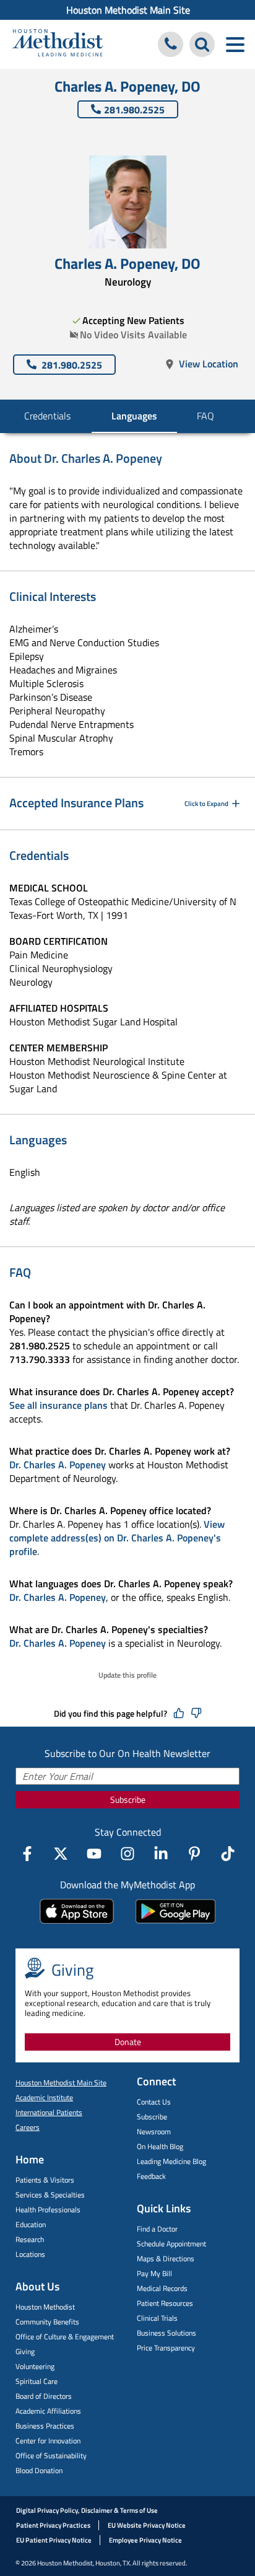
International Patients (49, 2112)
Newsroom (154, 2131)
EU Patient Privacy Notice (54, 2540)
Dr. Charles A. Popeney (58, 1465)
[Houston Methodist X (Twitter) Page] (61, 1854)
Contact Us (154, 2102)
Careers (28, 2127)
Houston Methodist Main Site (128, 10)
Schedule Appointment (171, 2244)
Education (31, 2224)
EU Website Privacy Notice (147, 2525)
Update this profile (127, 1675)
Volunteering (35, 2366)
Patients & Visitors (45, 2180)
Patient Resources (165, 2303)
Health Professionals (48, 2210)
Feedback (151, 2176)
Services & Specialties (50, 2195)
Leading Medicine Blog (171, 2161)
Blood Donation (39, 2470)
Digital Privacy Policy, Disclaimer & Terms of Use (87, 2510)
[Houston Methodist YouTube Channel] (94, 1854)
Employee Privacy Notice (145, 2540)
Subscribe (128, 1799)
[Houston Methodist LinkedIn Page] (161, 1854)
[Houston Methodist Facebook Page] (27, 1854)
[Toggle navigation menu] (235, 44)
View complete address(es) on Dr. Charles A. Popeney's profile (117, 1538)
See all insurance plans (58, 1405)
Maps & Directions (166, 2258)
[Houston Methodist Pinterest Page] (194, 1854)
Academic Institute (44, 2097)
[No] (196, 1714)
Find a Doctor (157, 2229)
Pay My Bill (154, 2273)
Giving (25, 2351)
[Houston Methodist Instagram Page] (127, 1854)
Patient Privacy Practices (53, 2525)
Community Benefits (47, 2322)
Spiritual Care (37, 2381)
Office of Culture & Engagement (65, 2337)
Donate (128, 2042)
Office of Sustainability (51, 2456)
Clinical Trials (157, 2318)
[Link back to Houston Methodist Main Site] (58, 44)
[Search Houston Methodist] (202, 44)
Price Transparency (166, 2348)
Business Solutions (166, 2333)
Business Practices (45, 2426)
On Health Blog (160, 2146)
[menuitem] (127, 10)
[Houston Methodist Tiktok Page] (228, 1854)
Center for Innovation (48, 2441)
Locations (30, 2254)
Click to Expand (206, 804)
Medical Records (162, 2288)
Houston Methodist (45, 2307)
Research (30, 2239)
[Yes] (179, 1714)
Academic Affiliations (48, 2411)
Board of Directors (44, 2396)
